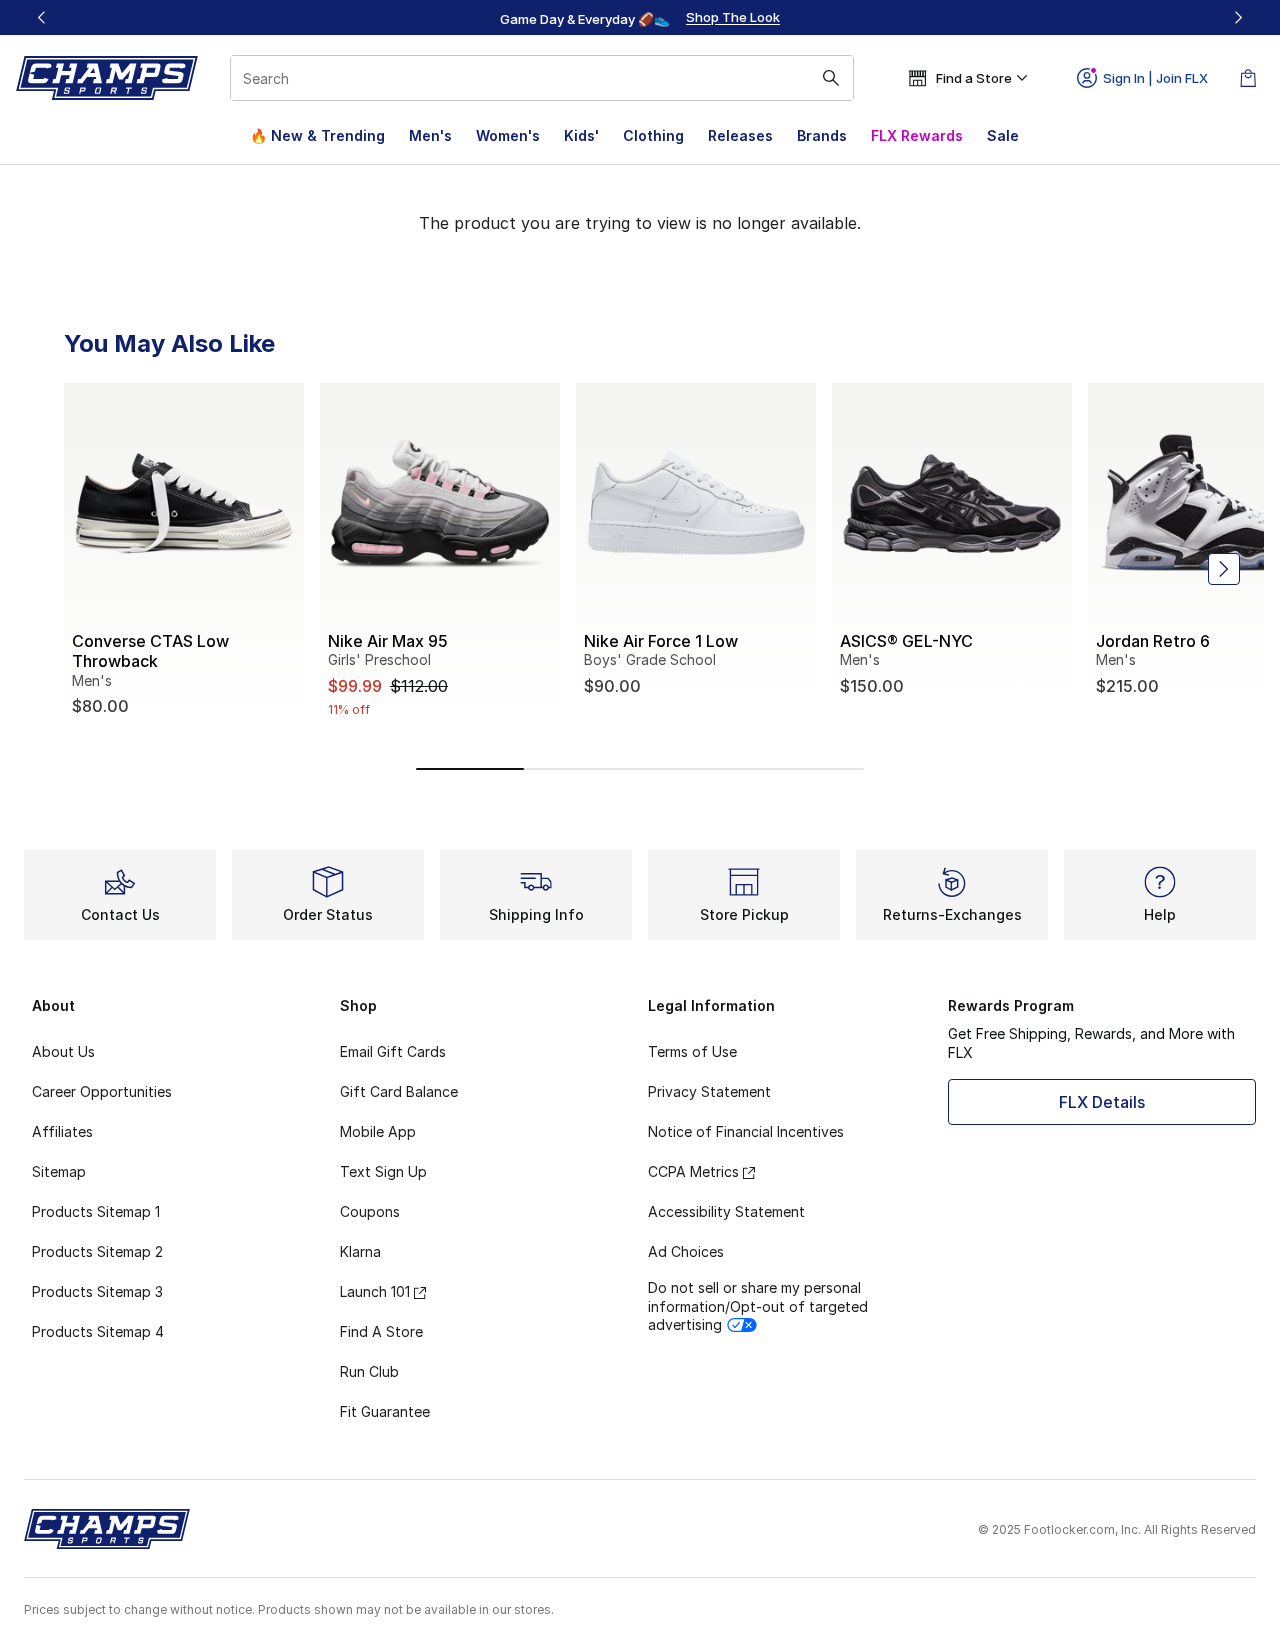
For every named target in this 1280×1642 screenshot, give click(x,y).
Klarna (360, 1251)
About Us (63, 1051)
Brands (822, 135)
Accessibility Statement (726, 1211)
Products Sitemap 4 (98, 1331)
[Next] (1238, 17)
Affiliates (62, 1131)
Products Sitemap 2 (97, 1251)
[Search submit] (831, 78)
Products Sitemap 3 (97, 1291)
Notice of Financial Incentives (746, 1131)
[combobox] (542, 78)
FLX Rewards (917, 135)
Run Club (369, 1371)
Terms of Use (692, 1051)
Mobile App (378, 1131)
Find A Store (381, 1331)
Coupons (370, 1211)
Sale (1003, 135)
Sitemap (59, 1171)
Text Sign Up (383, 1171)
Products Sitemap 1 (96, 1211)
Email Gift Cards (393, 1051)
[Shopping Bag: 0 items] (1248, 78)
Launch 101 (375, 1291)
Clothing (653, 135)
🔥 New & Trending (317, 135)
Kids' (581, 135)
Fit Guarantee (385, 1411)
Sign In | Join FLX (1155, 78)
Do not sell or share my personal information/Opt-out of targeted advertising (758, 1305)
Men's (430, 135)
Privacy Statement (709, 1091)
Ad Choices (686, 1251)
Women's (508, 135)
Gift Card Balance (399, 1091)
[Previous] (42, 17)
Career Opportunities (102, 1091)
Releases (740, 135)
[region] (640, 18)
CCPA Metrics (693, 1171)
